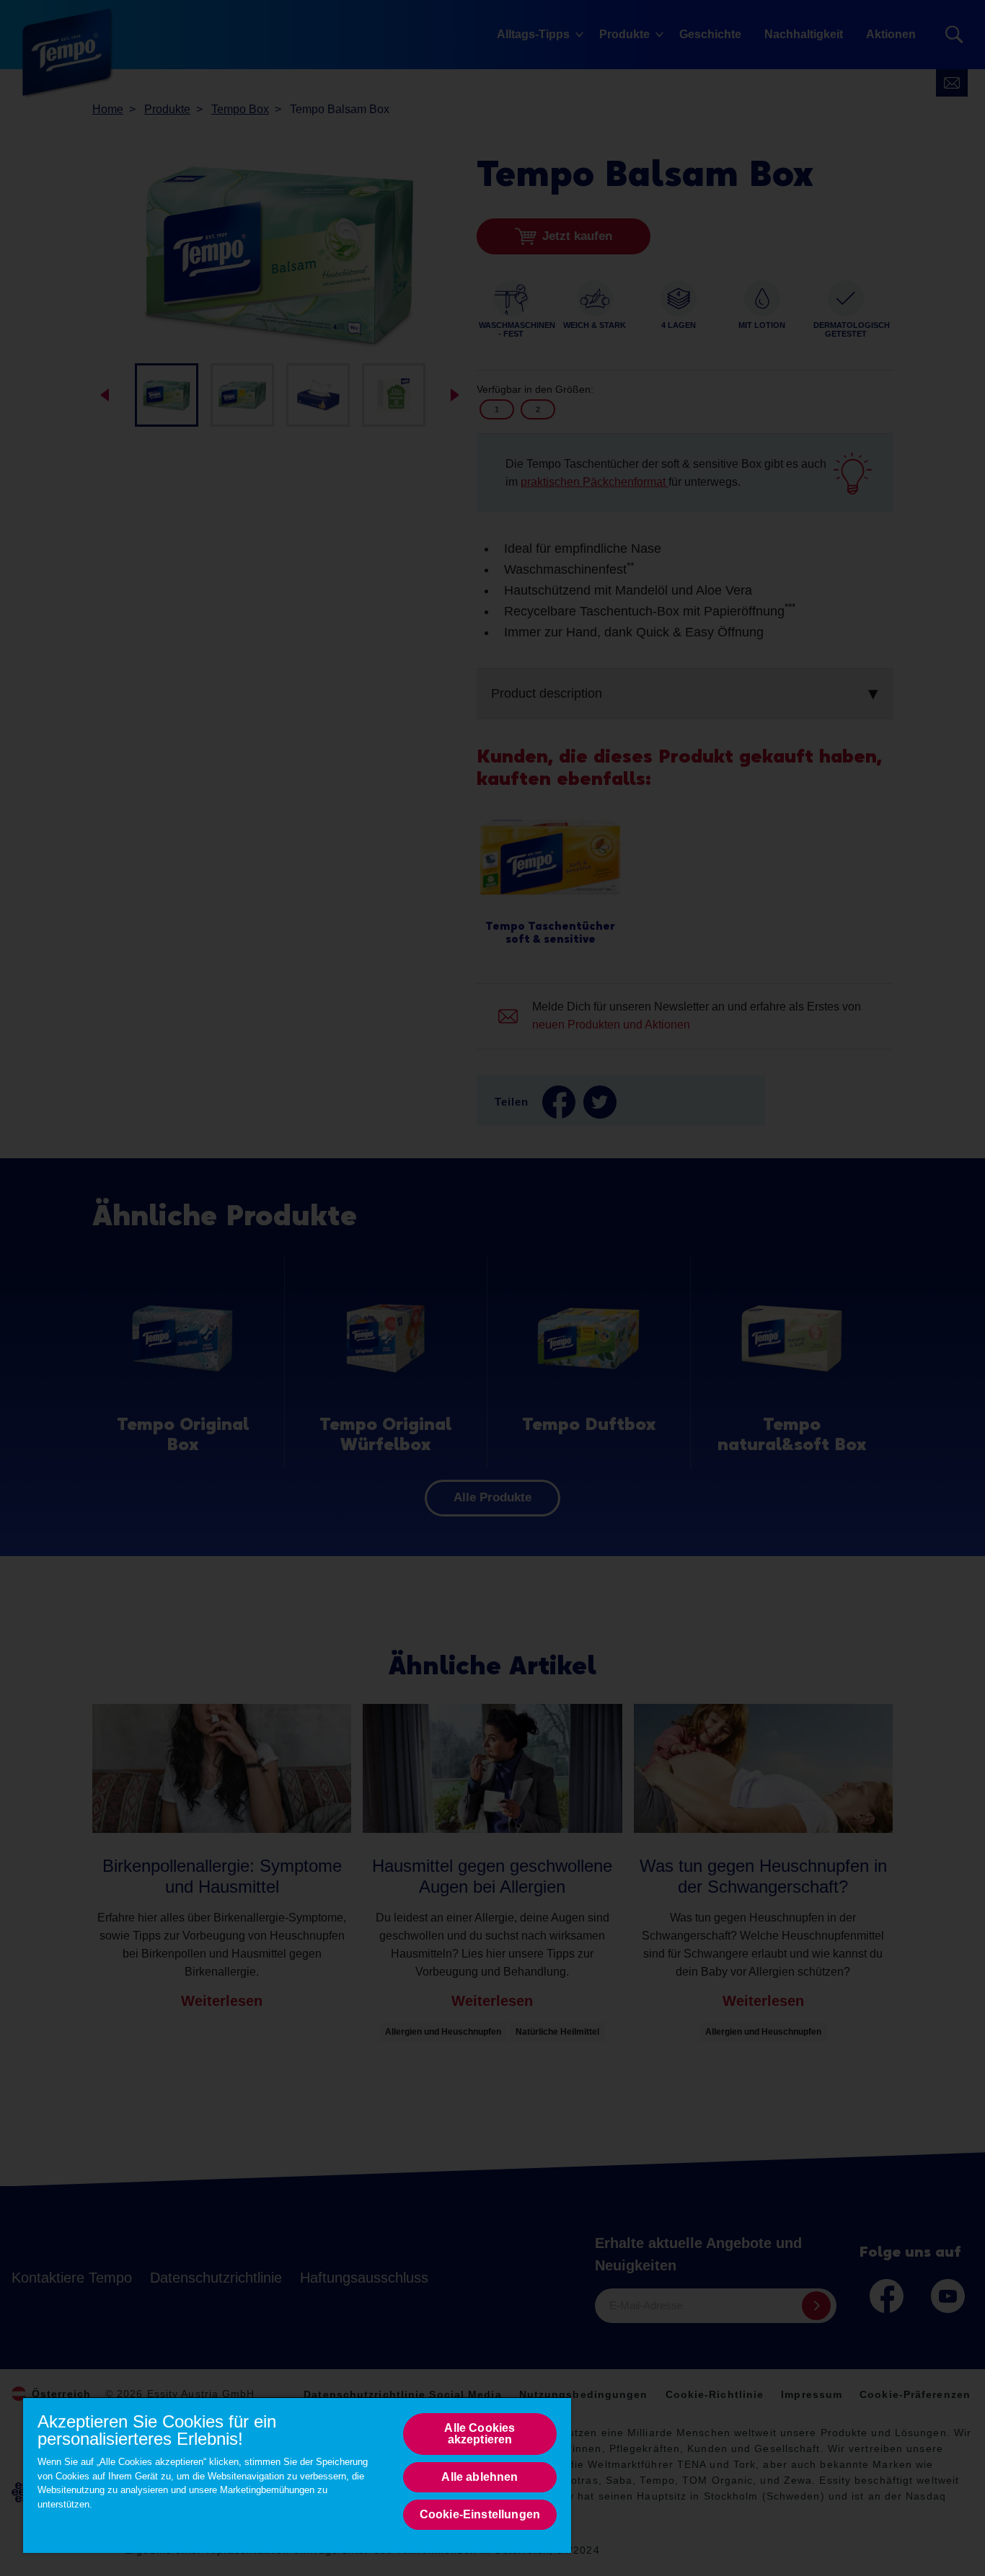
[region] (297, 2475)
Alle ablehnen (480, 2477)
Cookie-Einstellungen (480, 2514)
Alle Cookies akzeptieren (480, 2434)
